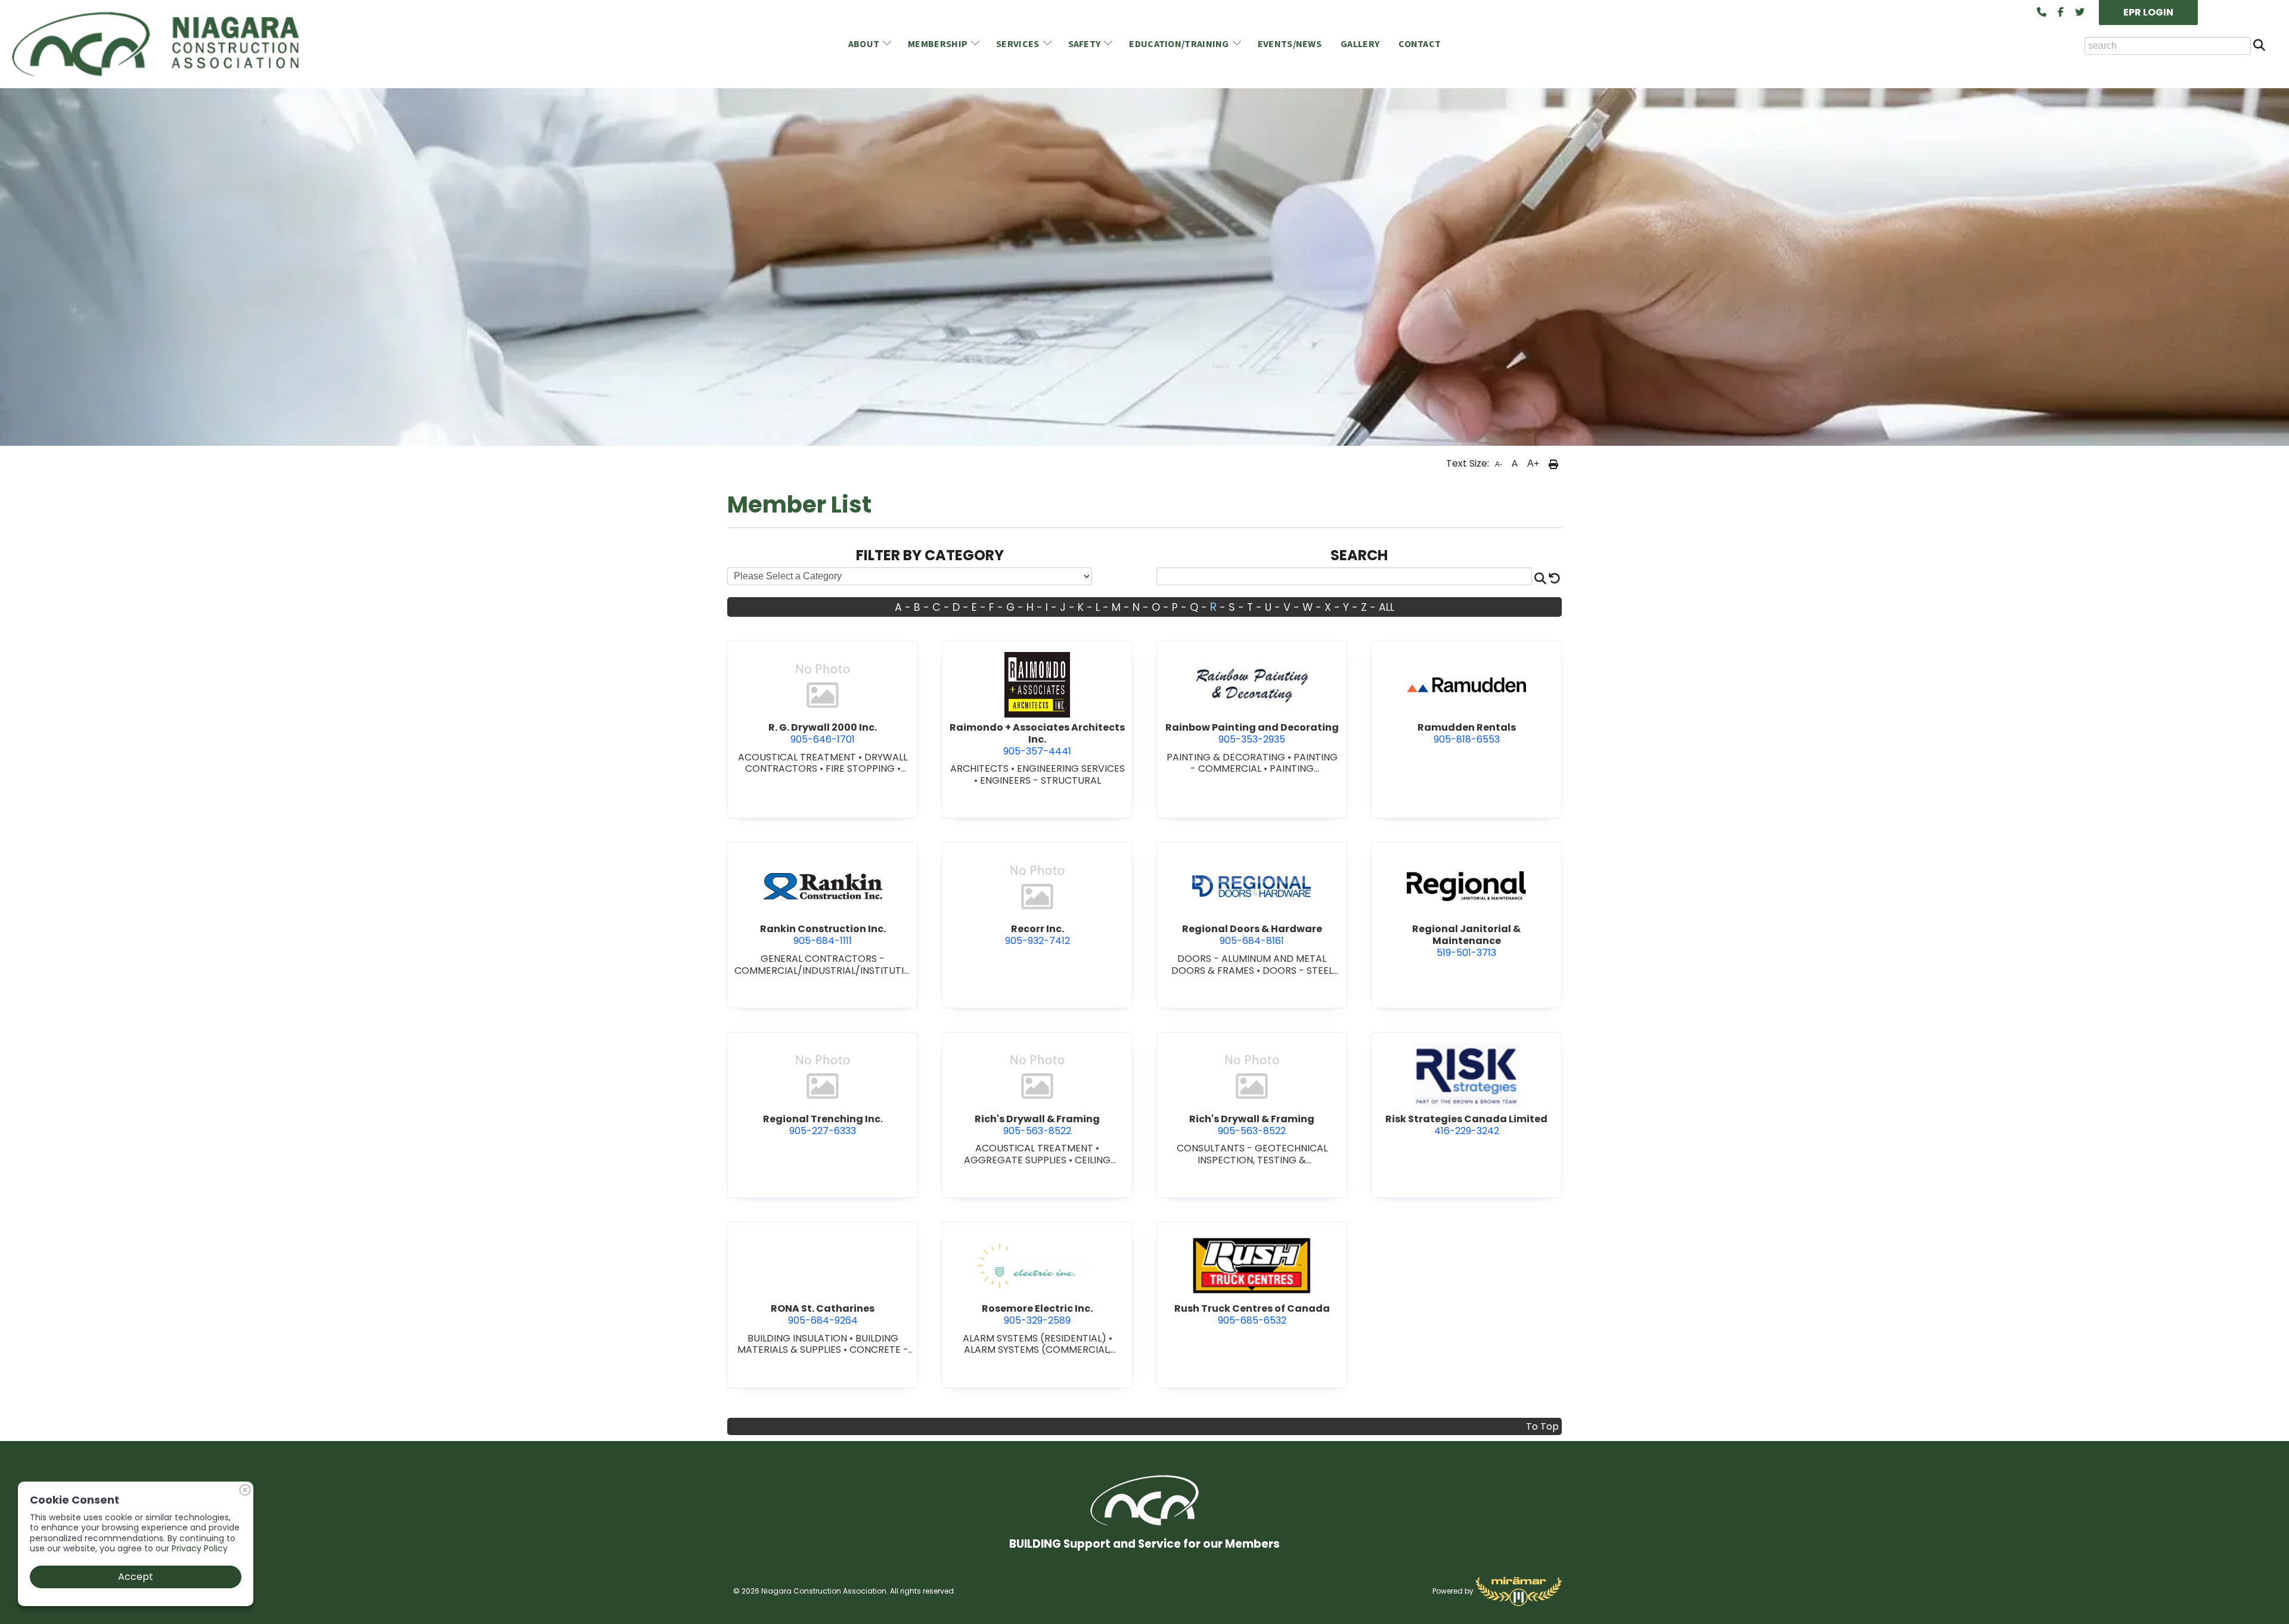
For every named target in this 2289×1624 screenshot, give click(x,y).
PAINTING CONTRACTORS (1265, 774)
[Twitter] (2080, 13)
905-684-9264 (823, 1314)
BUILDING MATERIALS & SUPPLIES (818, 1344)
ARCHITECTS (981, 768)
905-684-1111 (823, 935)
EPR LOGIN (2148, 12)
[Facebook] (2061, 13)
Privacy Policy (200, 1548)
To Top (1542, 1426)
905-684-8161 (1252, 935)
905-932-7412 (1038, 935)
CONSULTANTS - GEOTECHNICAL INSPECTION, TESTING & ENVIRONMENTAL (1252, 1160)
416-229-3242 (1466, 1125)
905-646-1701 (823, 733)
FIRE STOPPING (861, 768)
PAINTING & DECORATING (1227, 757)
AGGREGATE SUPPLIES (1016, 1160)
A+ (1533, 463)
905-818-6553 (1467, 733)
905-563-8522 (1037, 1125)
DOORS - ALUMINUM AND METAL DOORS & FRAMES (1249, 965)
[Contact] (2042, 13)
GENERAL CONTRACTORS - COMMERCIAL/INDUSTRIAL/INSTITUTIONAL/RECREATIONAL (823, 970)
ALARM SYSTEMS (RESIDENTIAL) (1036, 1338)
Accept (136, 1577)
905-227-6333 (823, 1125)
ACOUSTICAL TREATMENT (798, 757)
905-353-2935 (1252, 733)
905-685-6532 (1252, 1314)
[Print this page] (1553, 464)
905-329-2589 (1037, 1314)
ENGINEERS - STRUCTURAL (1040, 780)
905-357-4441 (1037, 739)
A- (1499, 464)
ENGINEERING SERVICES (1071, 768)
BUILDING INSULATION (798, 1338)
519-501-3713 (1466, 940)
